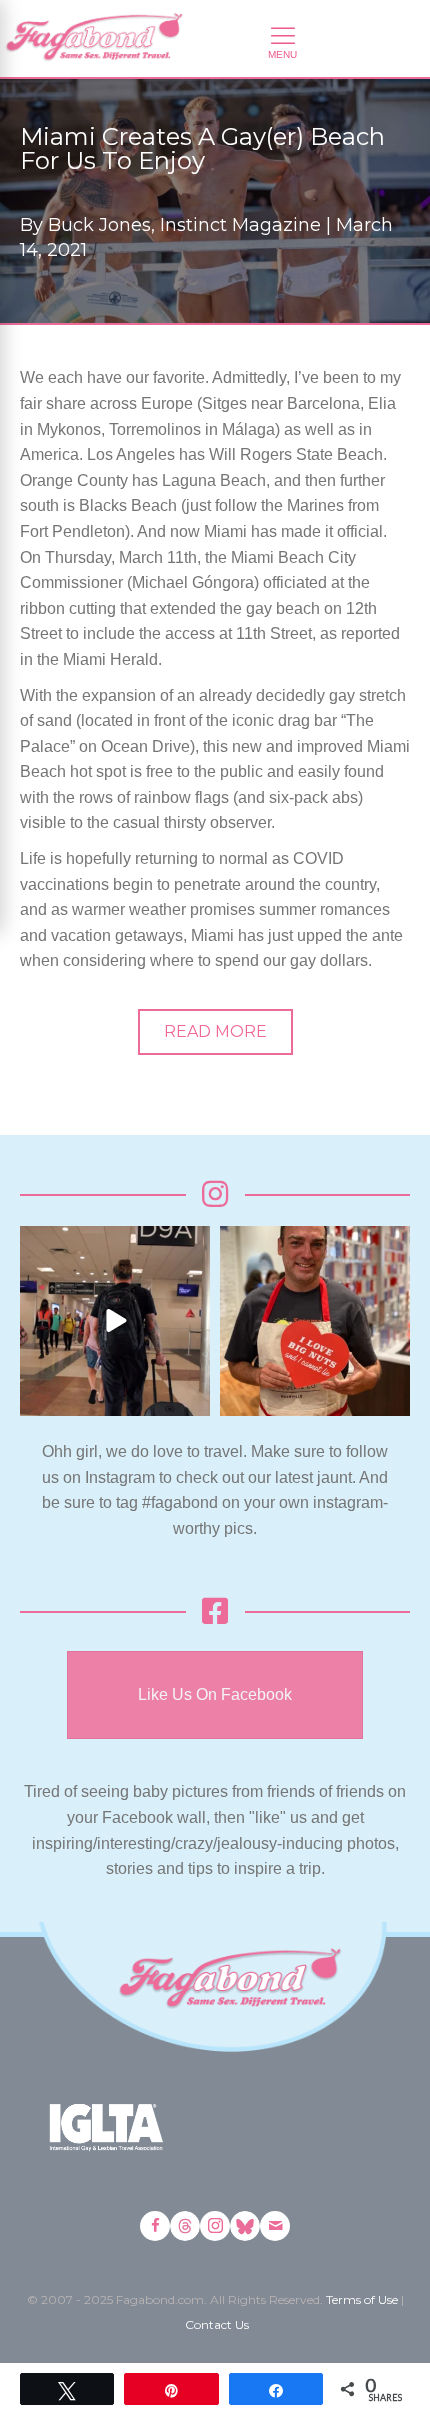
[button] (215, 1032)
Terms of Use (362, 2299)
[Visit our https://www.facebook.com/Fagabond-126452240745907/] (155, 2226)
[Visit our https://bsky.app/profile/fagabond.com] (245, 2226)
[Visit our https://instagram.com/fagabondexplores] (215, 2226)
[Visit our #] (275, 2226)
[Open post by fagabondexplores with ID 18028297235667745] (115, 1321)
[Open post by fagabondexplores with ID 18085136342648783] (315, 1321)
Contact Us (217, 2324)
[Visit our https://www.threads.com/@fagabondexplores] (185, 2226)
